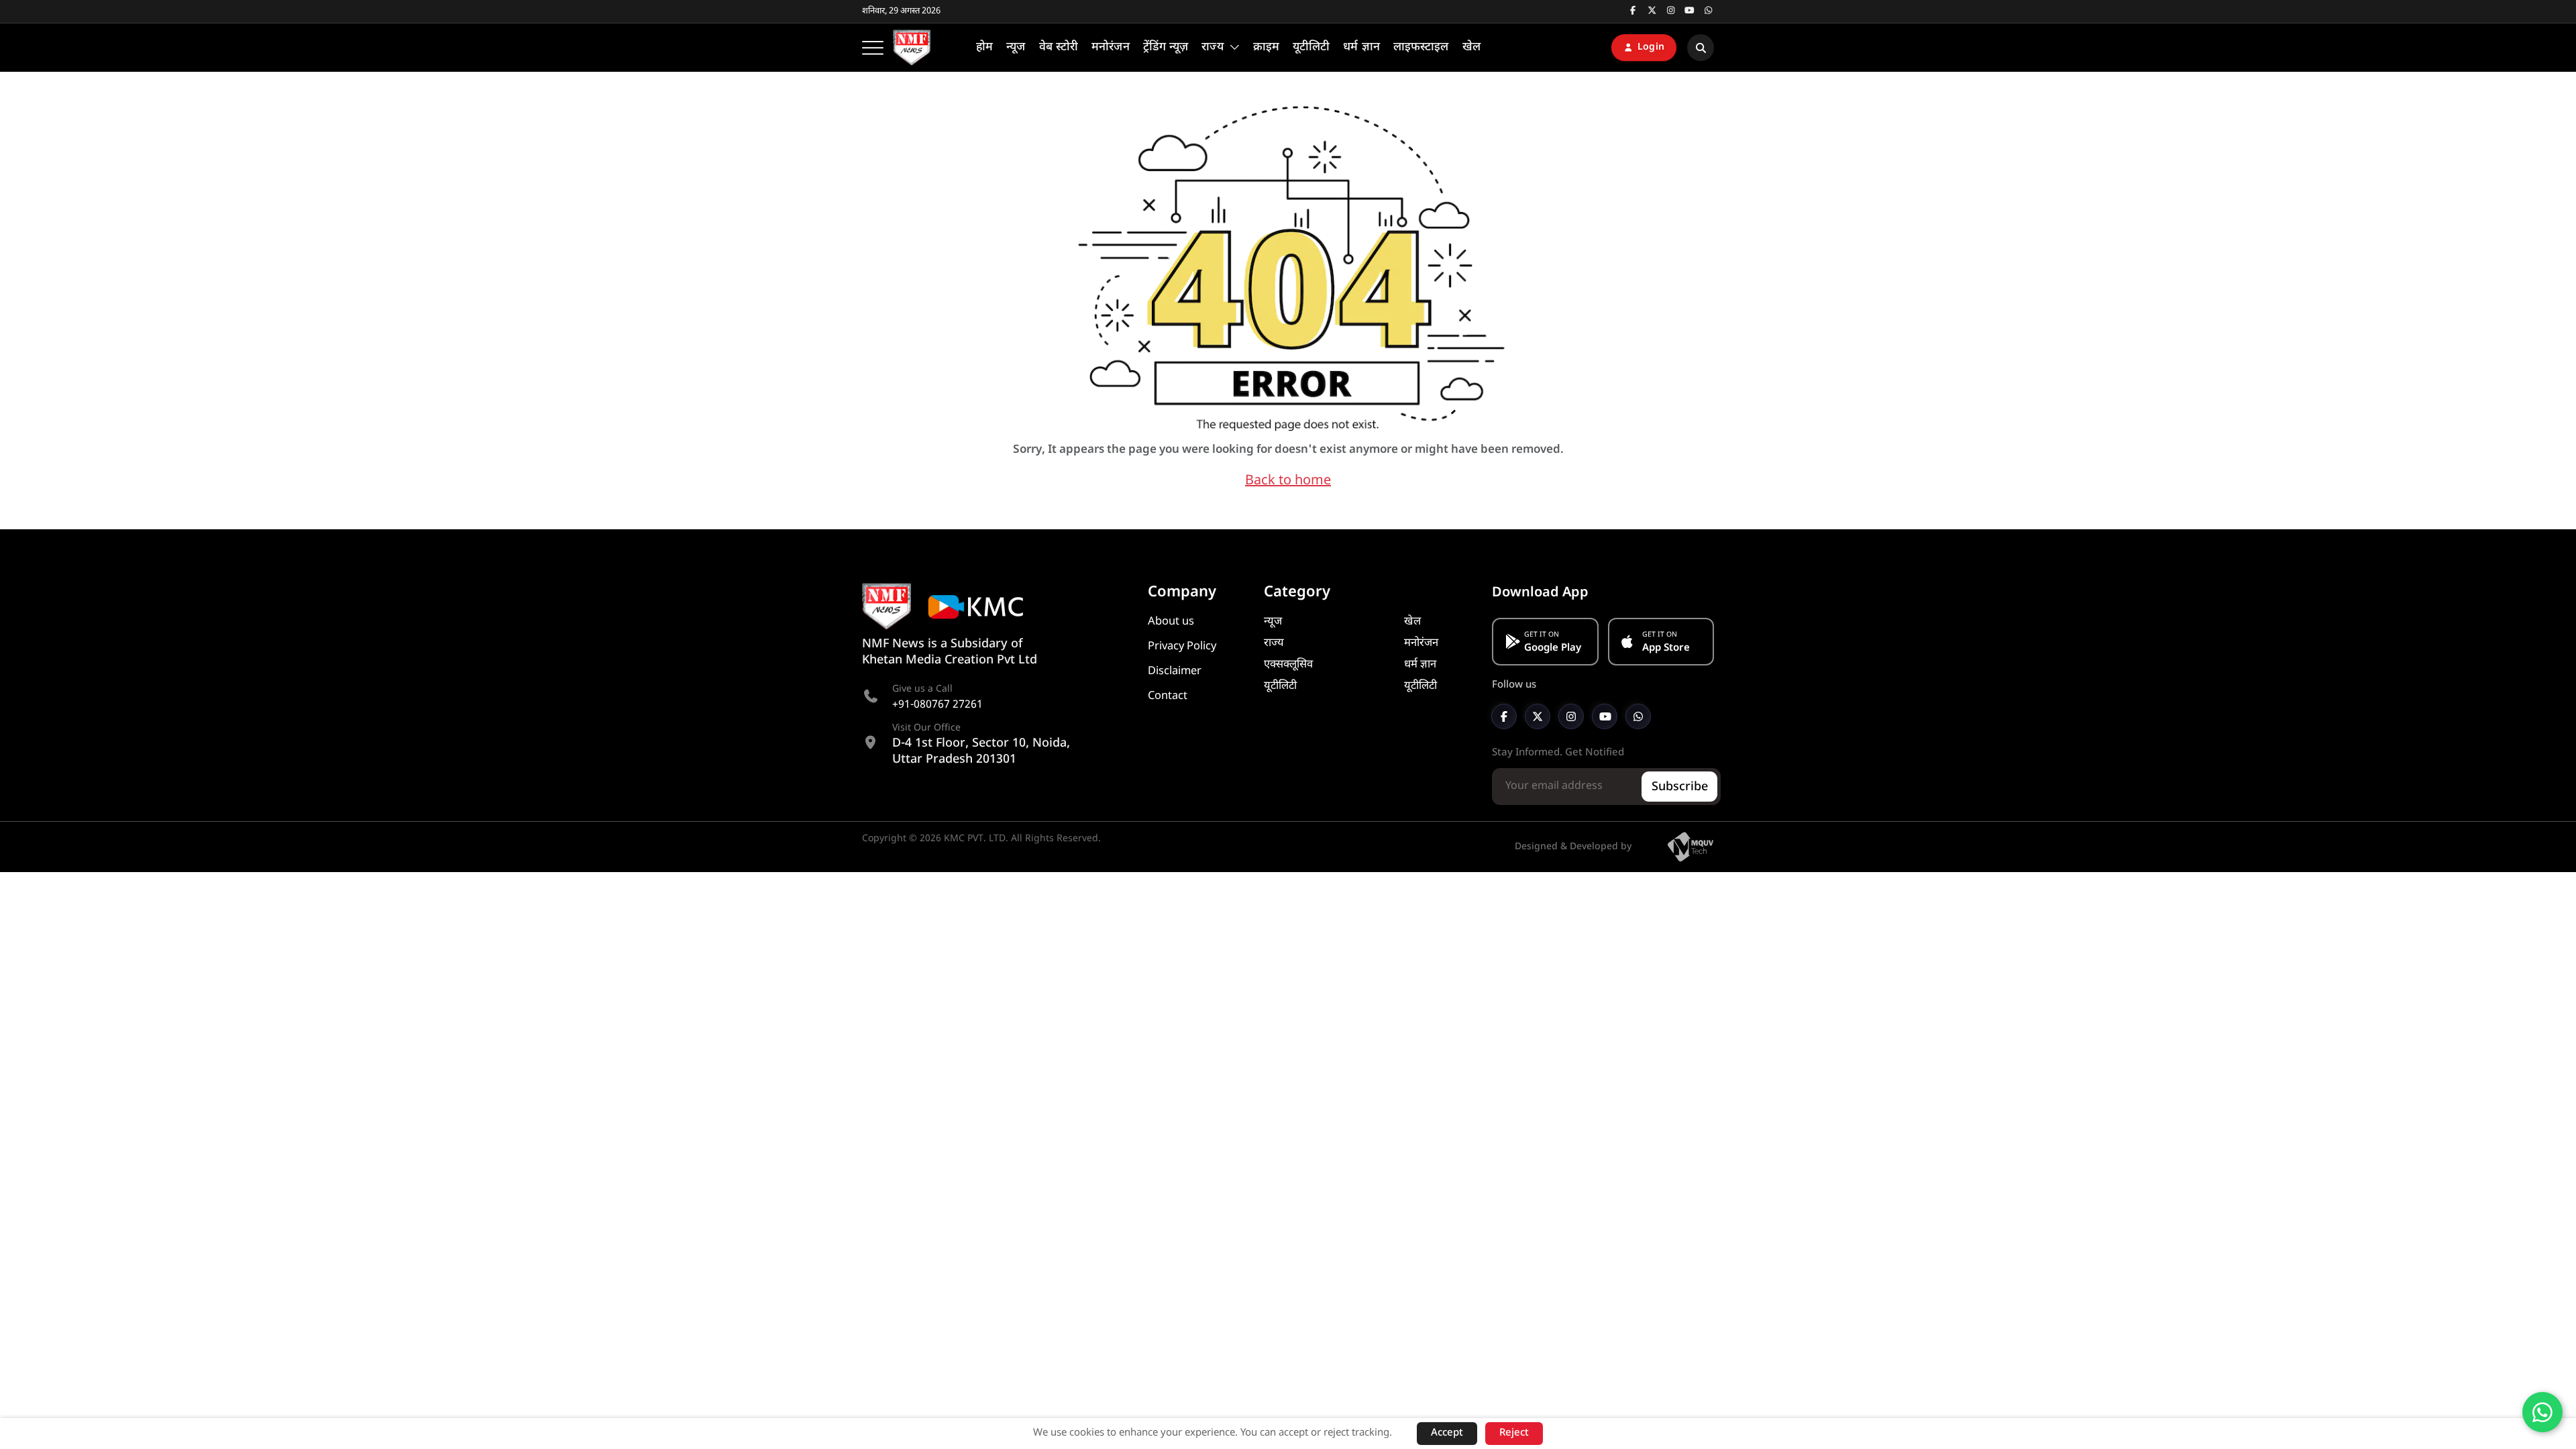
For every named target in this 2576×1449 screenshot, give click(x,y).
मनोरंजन (1421, 643)
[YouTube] (1605, 716)
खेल (1412, 622)
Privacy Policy (1182, 647)
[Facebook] (1504, 716)
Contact (1168, 696)
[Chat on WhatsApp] (2542, 1412)
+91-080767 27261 (937, 705)
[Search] (1701, 48)
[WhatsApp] (1638, 716)
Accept (1447, 1433)
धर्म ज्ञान (1420, 665)
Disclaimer (1175, 672)
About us (1171, 622)
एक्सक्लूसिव (1288, 665)
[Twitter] (1538, 716)
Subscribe (1680, 787)
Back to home (1288, 481)
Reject (1514, 1433)
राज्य (1274, 643)
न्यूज (1273, 622)
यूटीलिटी (1280, 686)
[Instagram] (1571, 716)
